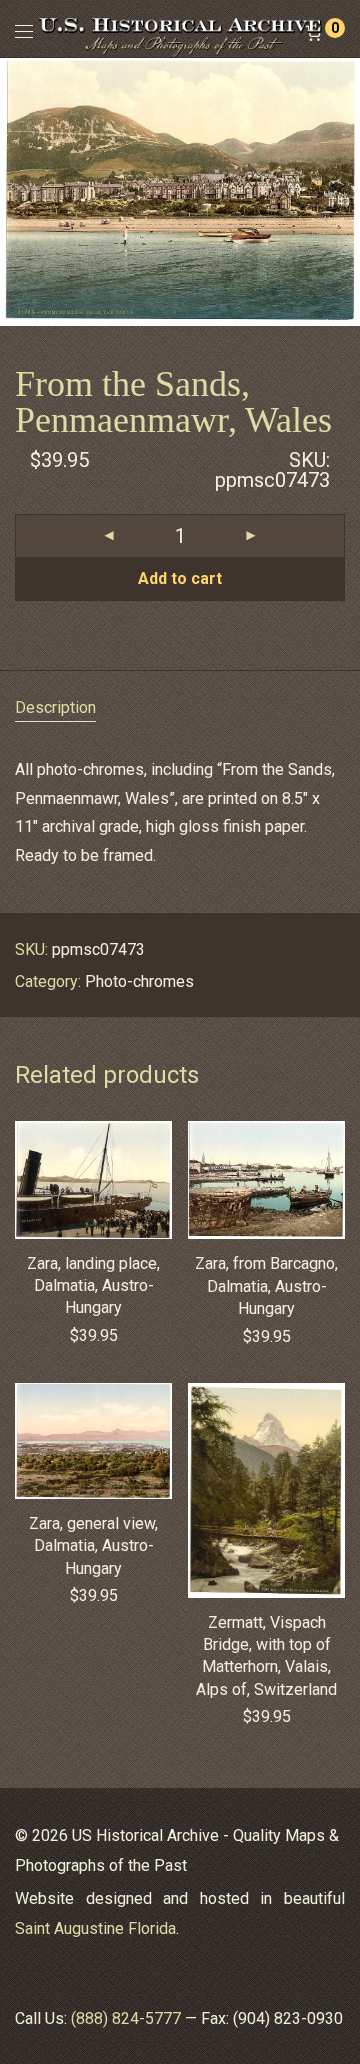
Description (55, 707)
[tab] (180, 708)
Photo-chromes (139, 981)
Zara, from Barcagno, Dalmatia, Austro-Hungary (266, 1286)
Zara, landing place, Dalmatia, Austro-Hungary (93, 1286)
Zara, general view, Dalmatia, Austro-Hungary (93, 1546)
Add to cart (180, 578)
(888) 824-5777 (126, 2018)
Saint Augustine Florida (95, 1928)
